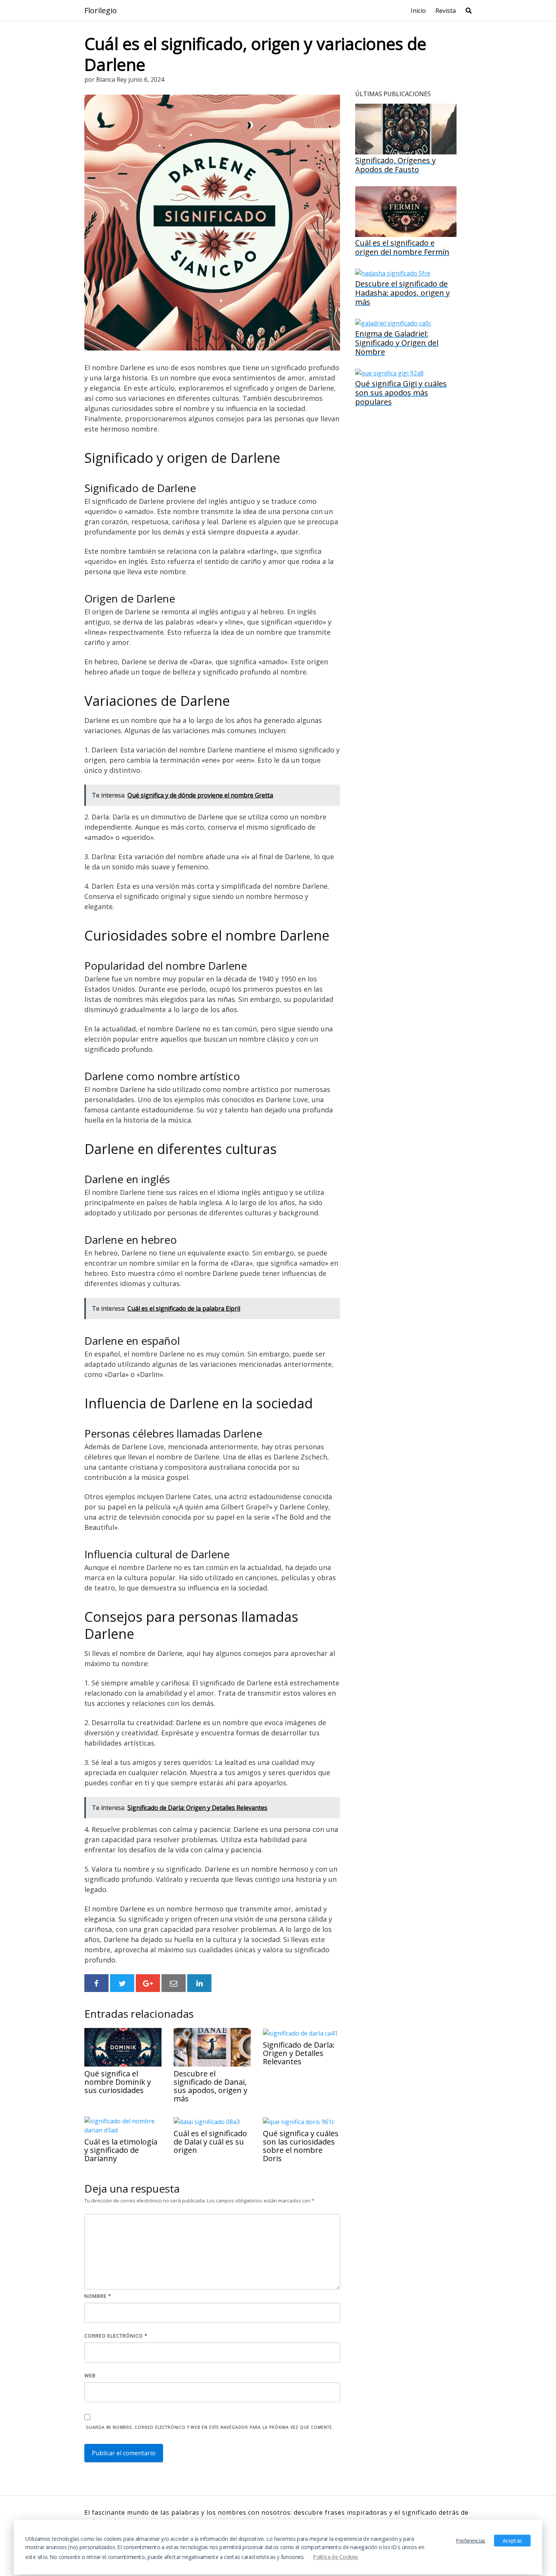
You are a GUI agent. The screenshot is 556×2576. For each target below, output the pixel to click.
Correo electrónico (116, 2336)
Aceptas (512, 2540)
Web (90, 2375)
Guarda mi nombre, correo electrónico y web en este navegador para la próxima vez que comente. (210, 2427)
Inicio (418, 11)
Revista (446, 11)
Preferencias (471, 2540)
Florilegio (101, 11)
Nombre (98, 2296)
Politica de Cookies (336, 2557)
